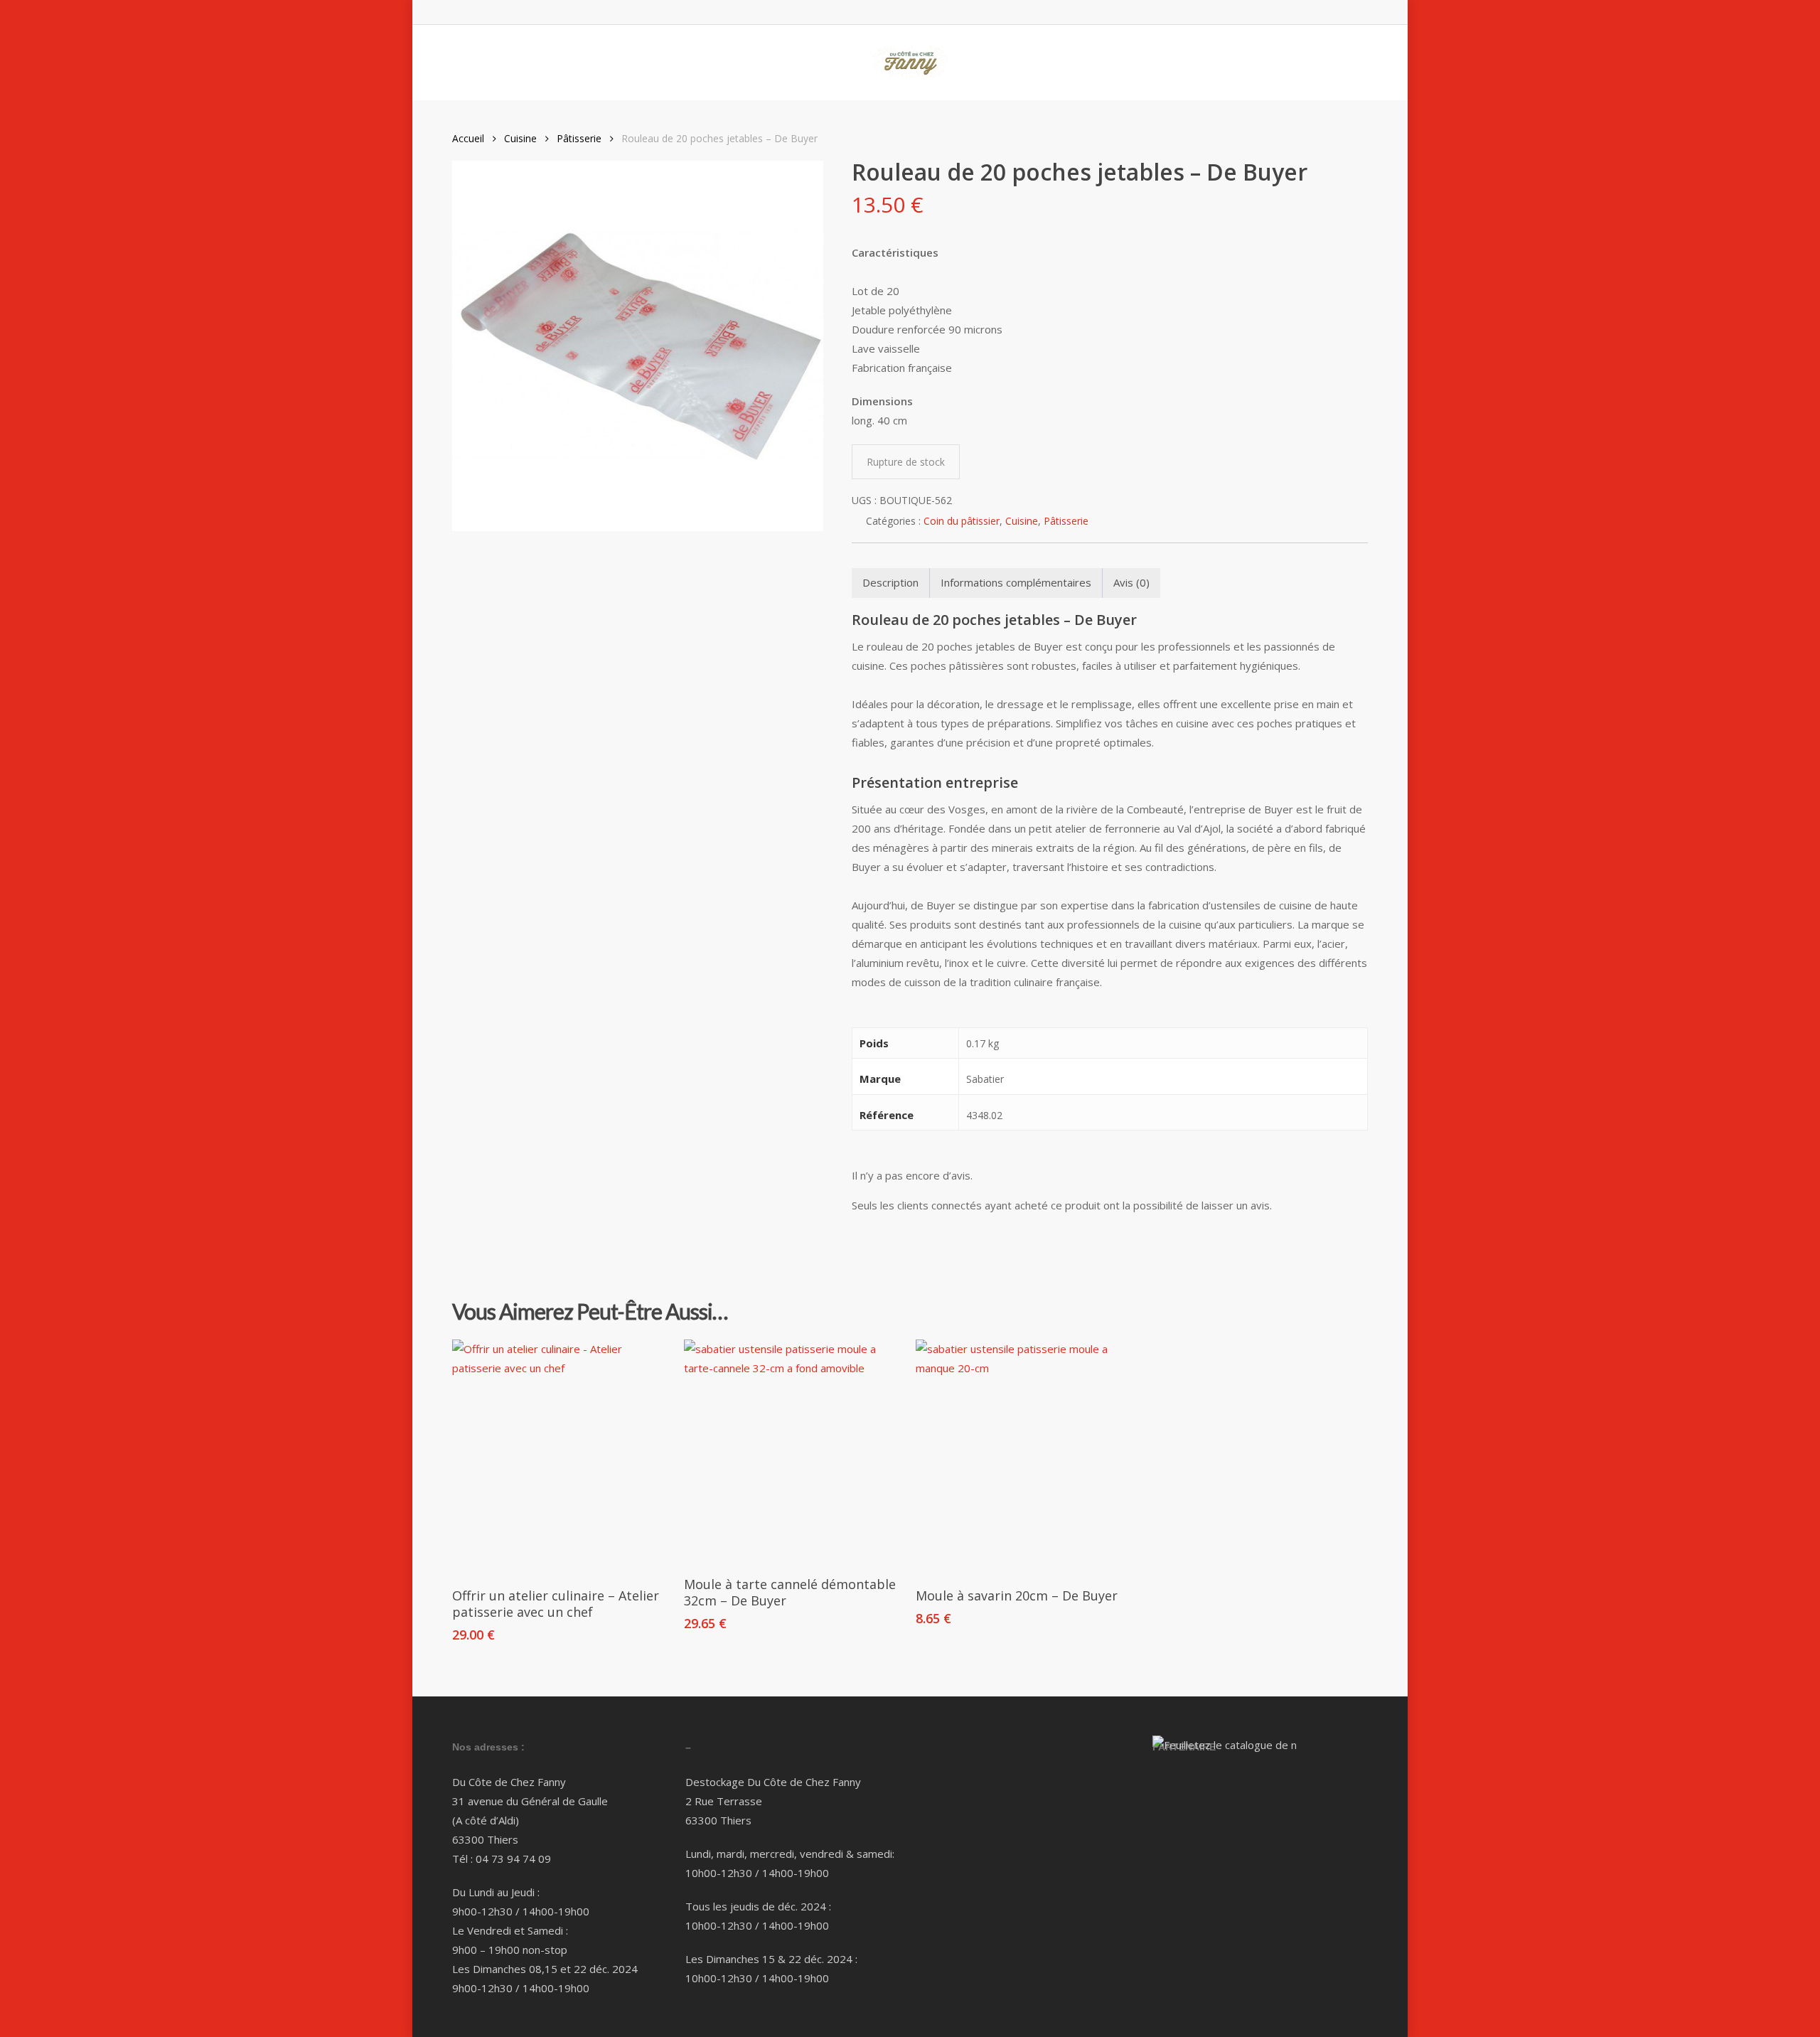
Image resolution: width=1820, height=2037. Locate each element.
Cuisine (520, 138)
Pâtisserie (579, 138)
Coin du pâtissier (962, 521)
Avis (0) (1131, 582)
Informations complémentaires (1016, 582)
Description (890, 582)
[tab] (891, 583)
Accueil (468, 138)
